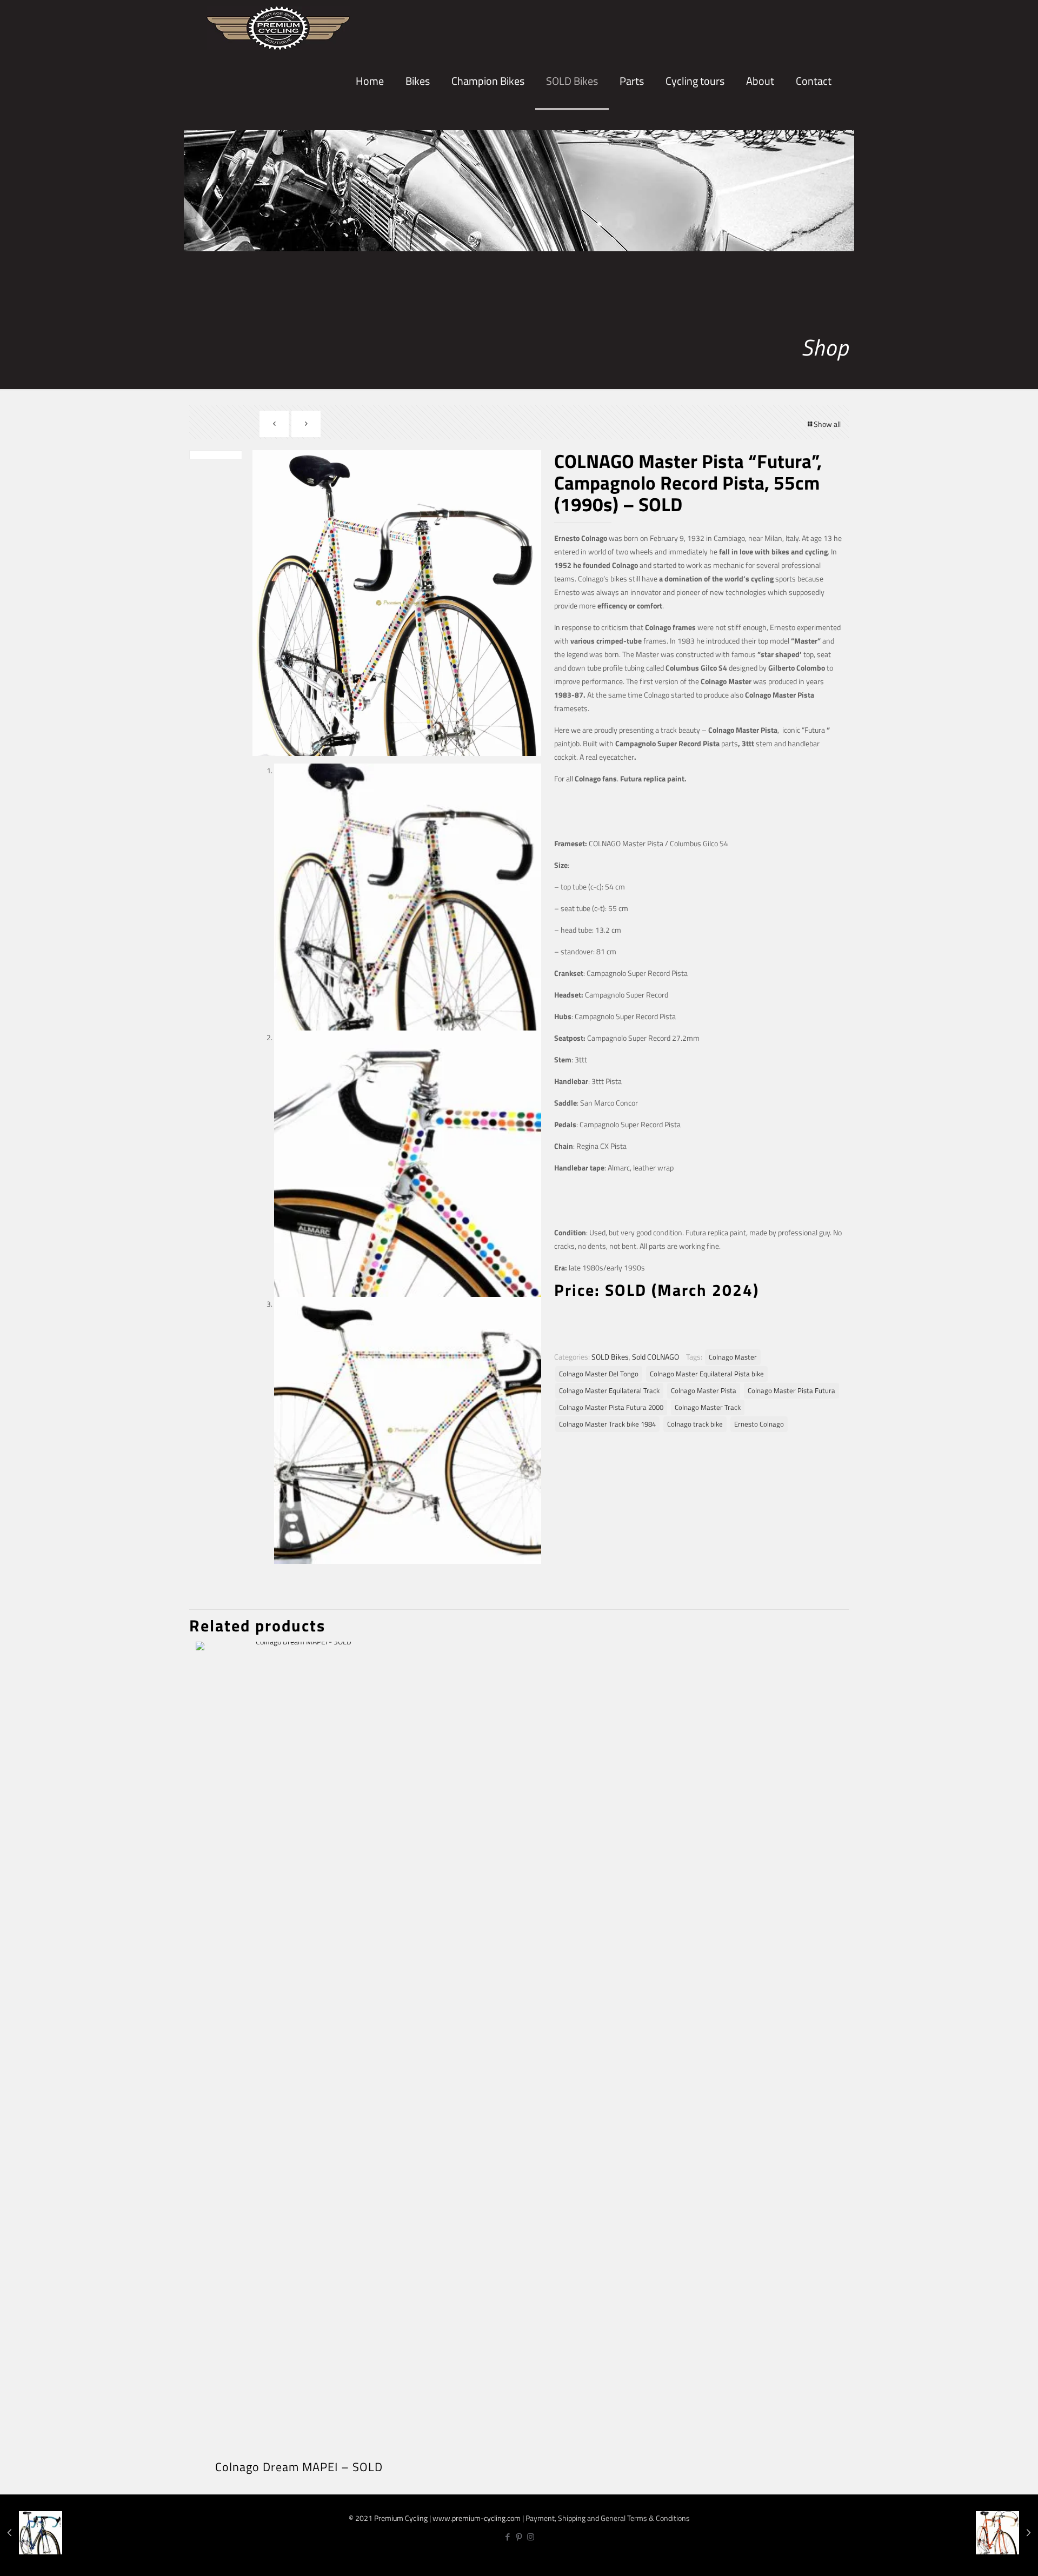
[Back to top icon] (994, 2558)
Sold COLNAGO (656, 1357)
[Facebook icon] (508, 2537)
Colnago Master (733, 1357)
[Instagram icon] (531, 2537)
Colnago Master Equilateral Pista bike (707, 1374)
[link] (418, 119)
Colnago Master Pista (704, 1391)
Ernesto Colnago (759, 1424)
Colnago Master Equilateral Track (609, 1391)
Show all (827, 424)
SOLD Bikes (610, 1357)
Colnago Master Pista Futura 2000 (611, 1407)
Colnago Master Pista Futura (791, 1391)
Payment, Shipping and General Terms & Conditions (608, 2518)
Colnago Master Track (708, 1407)
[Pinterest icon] (519, 2537)
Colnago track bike (695, 1424)
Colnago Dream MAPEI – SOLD (299, 2467)
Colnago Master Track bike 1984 (607, 1424)
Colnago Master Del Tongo (599, 1374)
